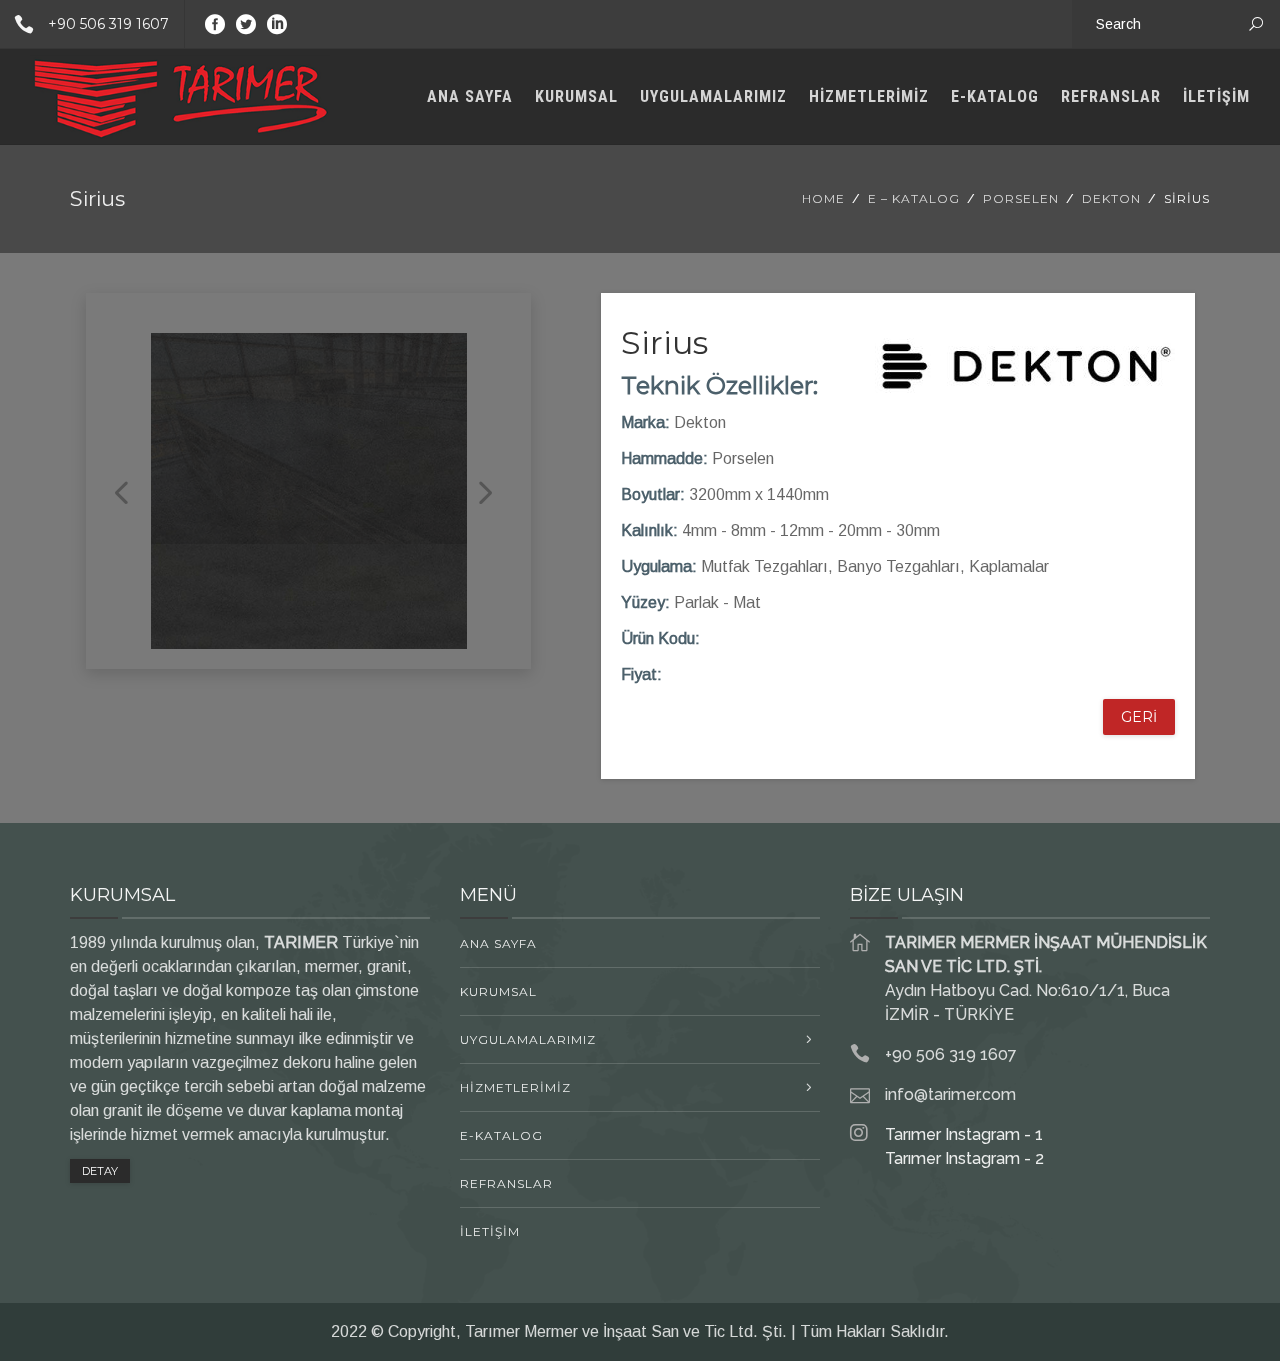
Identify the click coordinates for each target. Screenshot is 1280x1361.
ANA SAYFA (470, 96)
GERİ (1139, 717)
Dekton (1111, 198)
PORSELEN (1021, 198)
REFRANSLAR (1111, 96)
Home (823, 198)
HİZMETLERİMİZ (869, 96)
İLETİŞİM (1216, 96)
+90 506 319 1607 (108, 24)
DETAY (100, 1171)
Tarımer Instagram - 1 (964, 1134)
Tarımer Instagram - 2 (964, 1158)
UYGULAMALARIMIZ (713, 96)
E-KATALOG (995, 96)
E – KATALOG (914, 198)
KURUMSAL (576, 96)
